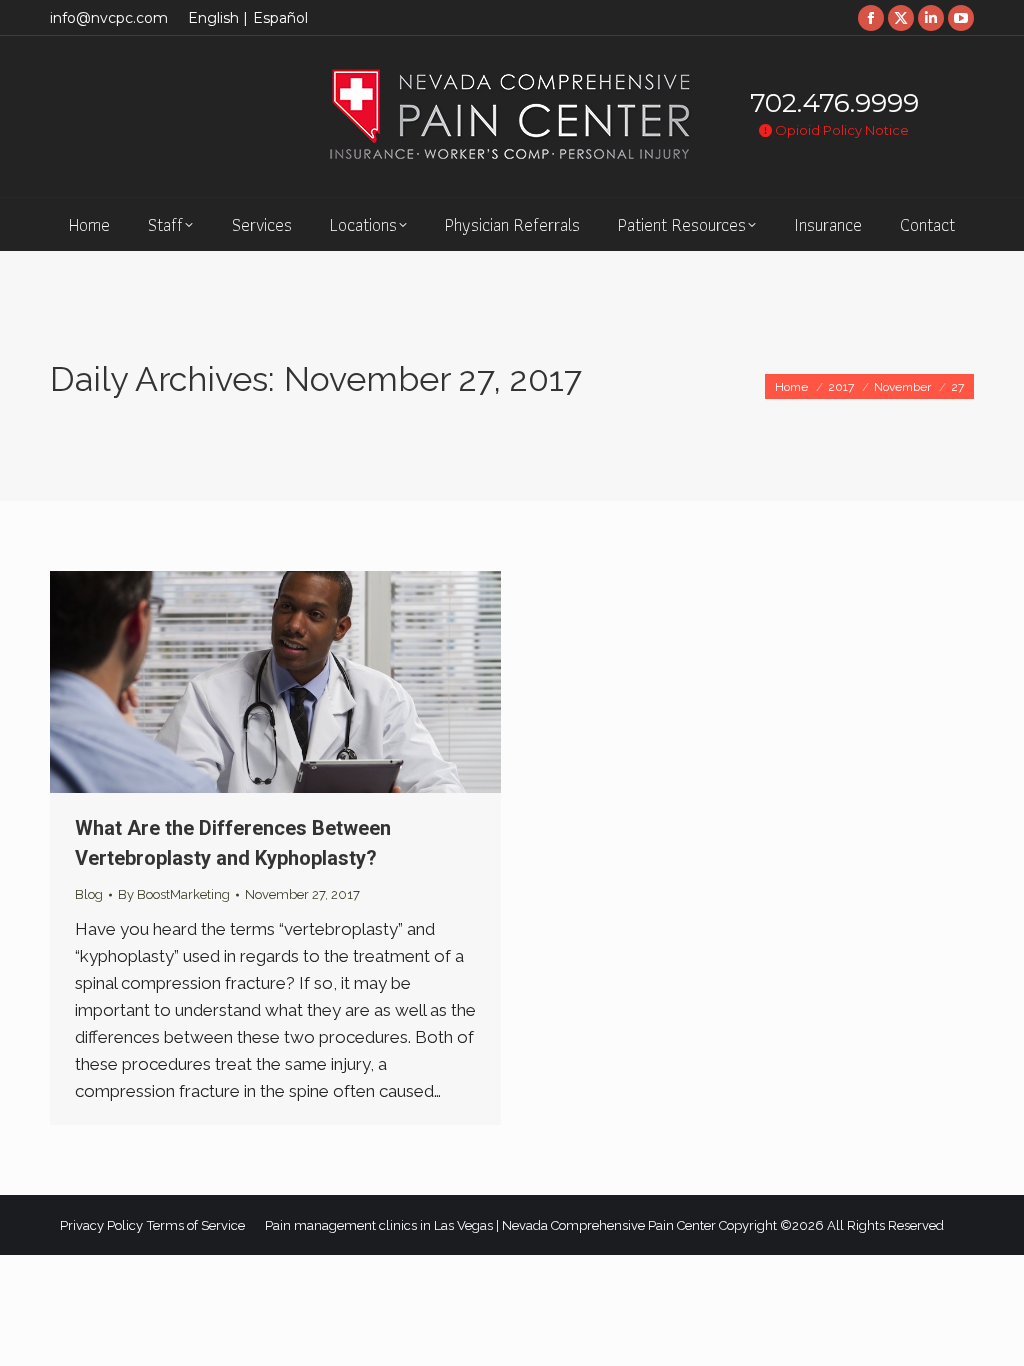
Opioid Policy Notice (840, 130)
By (174, 894)
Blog (89, 894)
